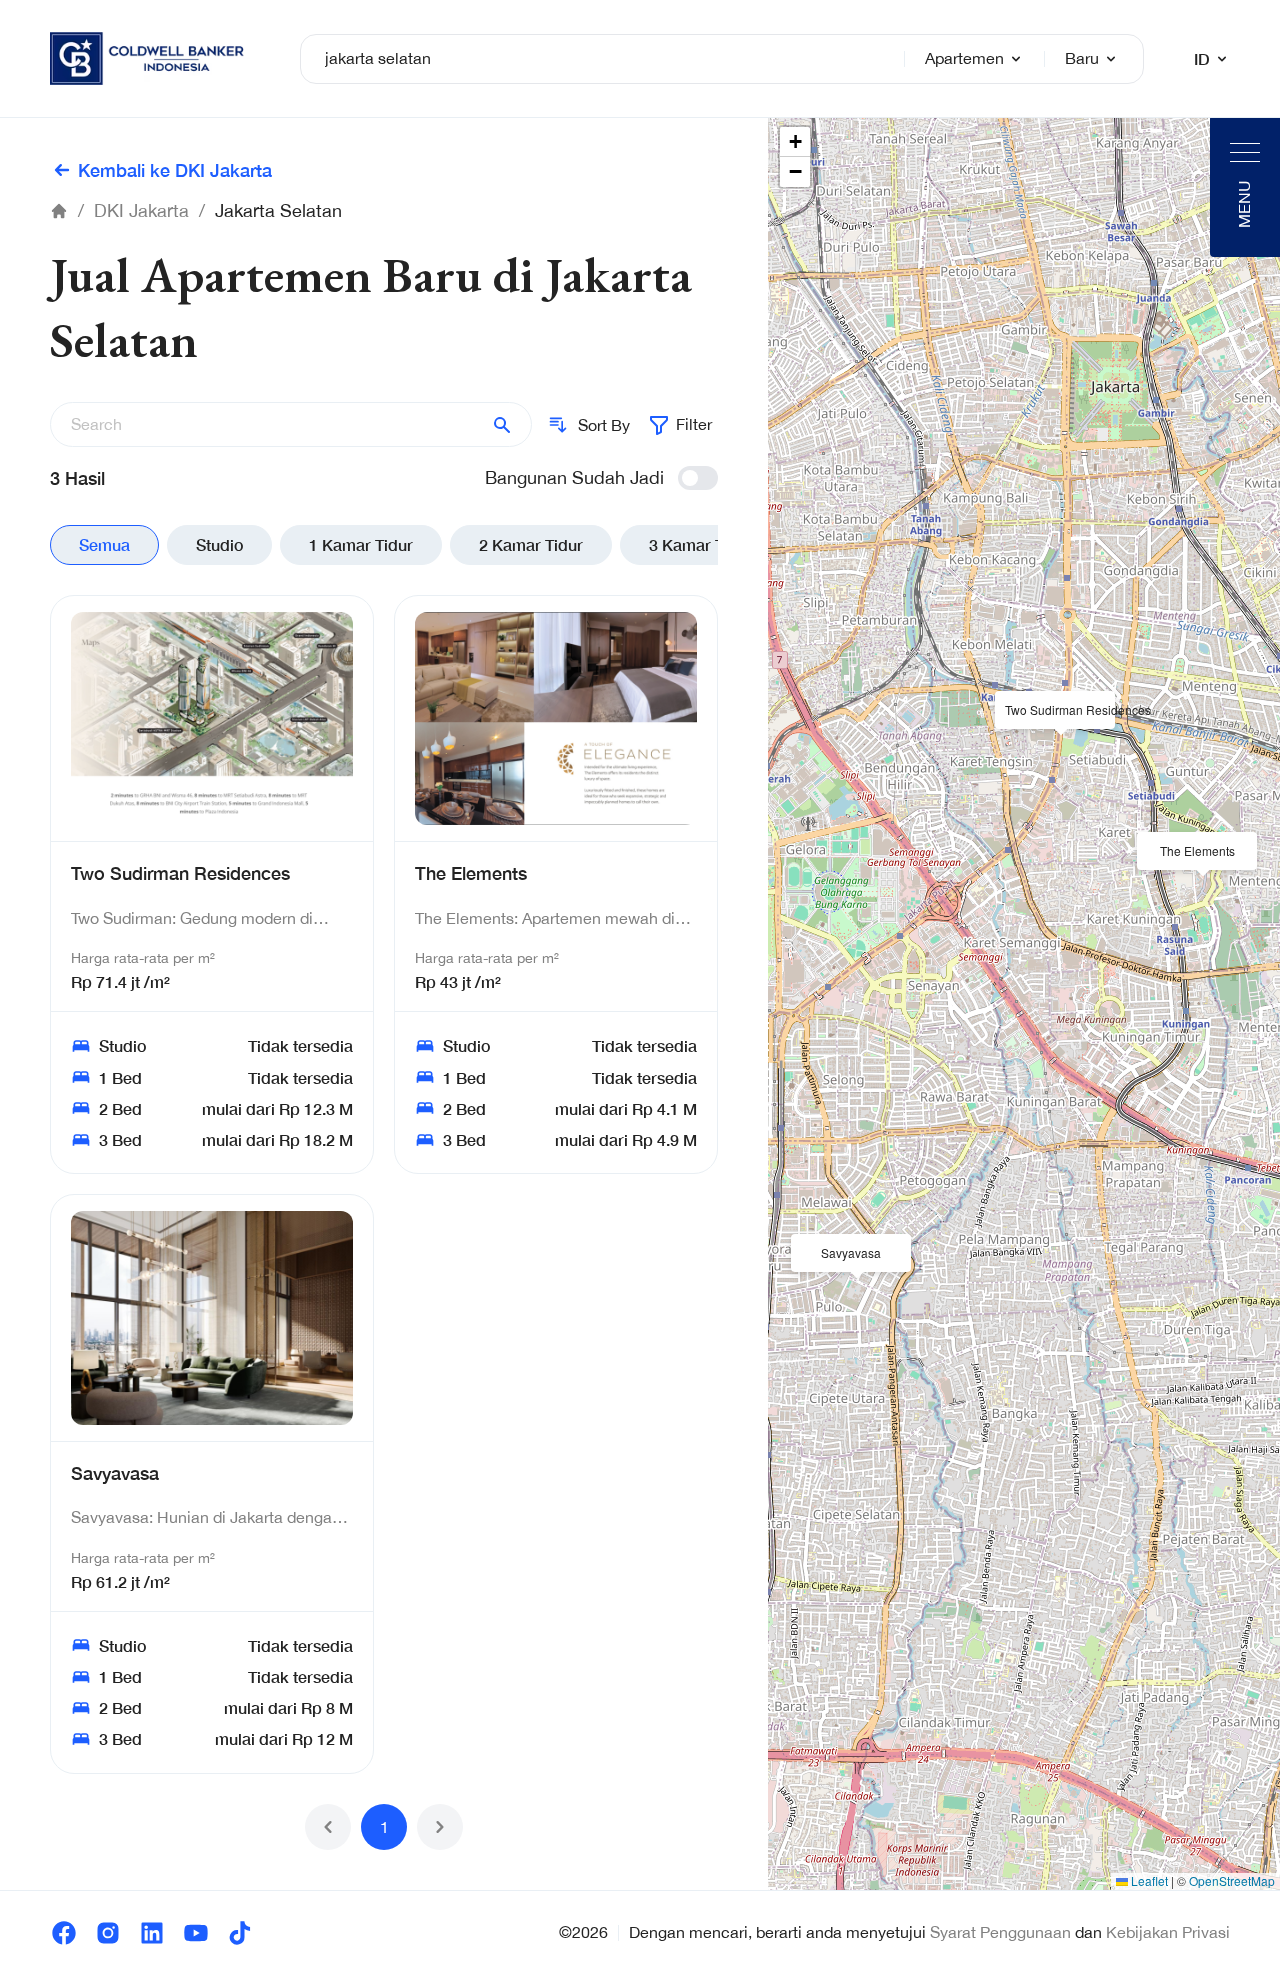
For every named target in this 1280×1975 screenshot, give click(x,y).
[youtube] (196, 1933)
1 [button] (384, 1827)
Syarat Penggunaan (1000, 1932)
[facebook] (64, 1933)
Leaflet (1148, 1880)
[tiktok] (240, 1933)
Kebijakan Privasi (1168, 1932)
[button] (1055, 711)
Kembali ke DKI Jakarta (175, 170)
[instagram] (108, 1933)
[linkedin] (152, 1933)
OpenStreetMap (1232, 1880)
